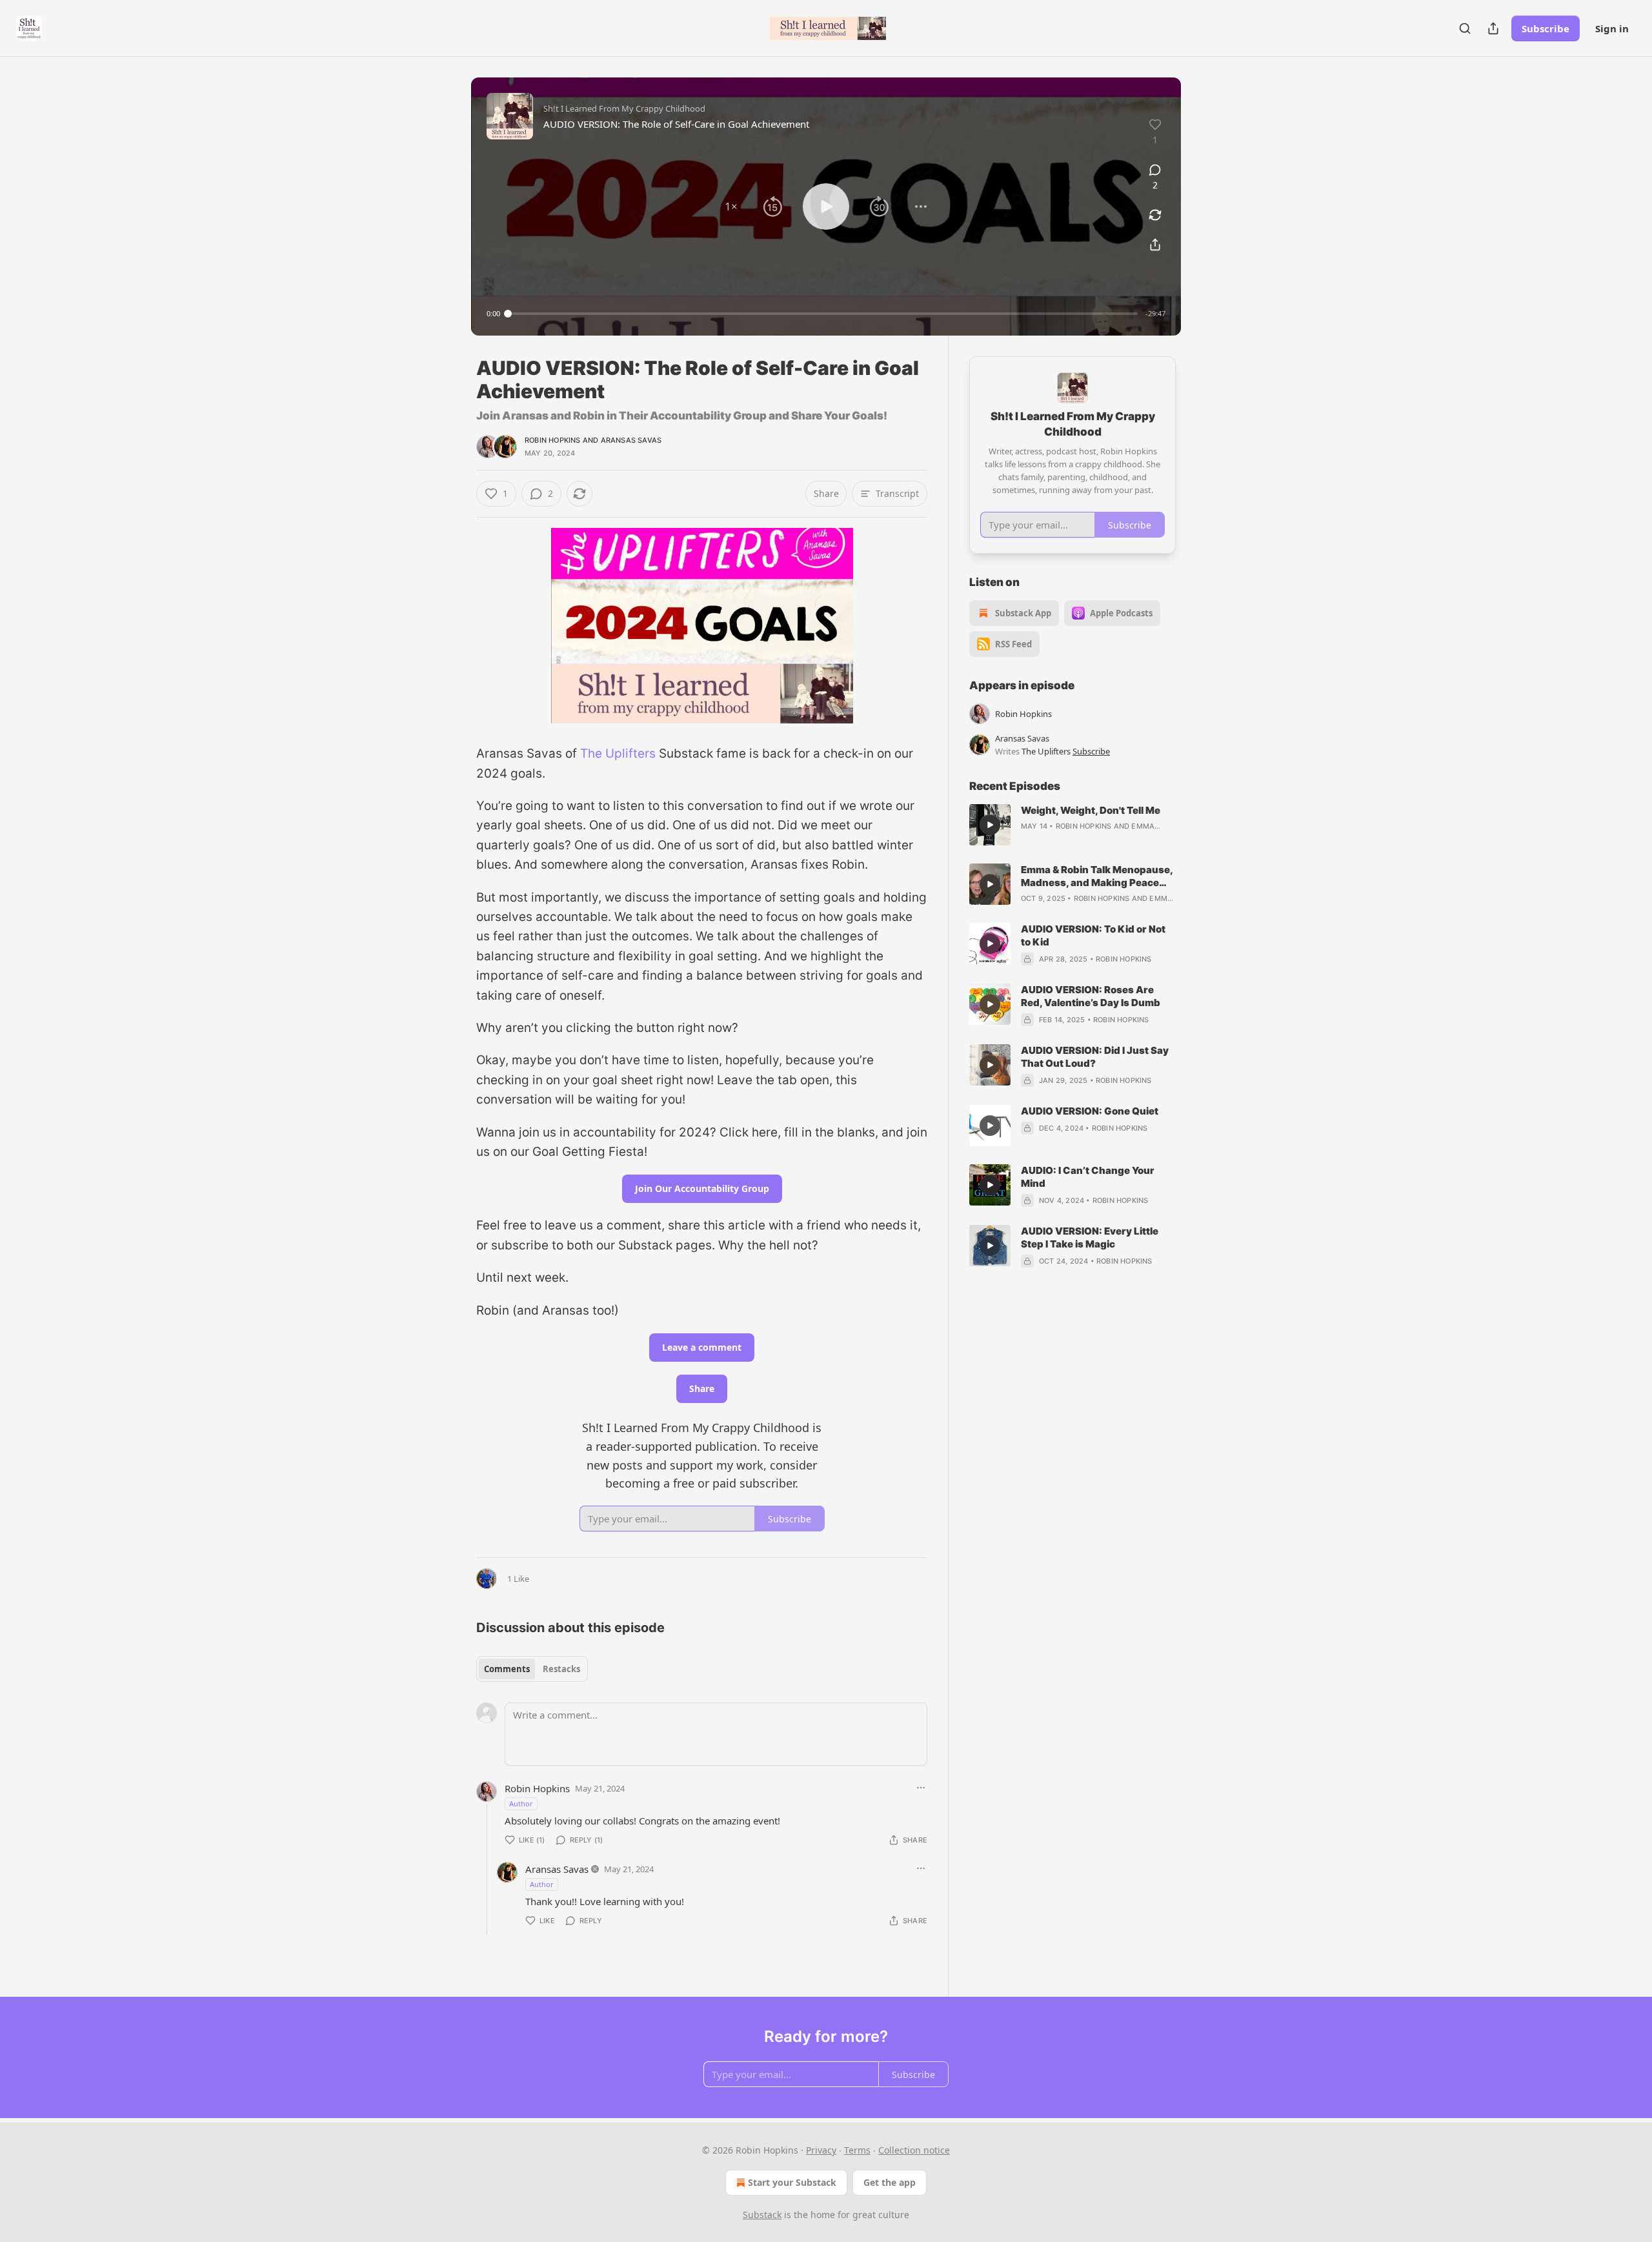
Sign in (1612, 28)
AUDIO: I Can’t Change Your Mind (1088, 1177)
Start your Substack (792, 2182)
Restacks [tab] (561, 1669)
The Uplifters (618, 753)
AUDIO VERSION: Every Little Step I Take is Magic (1090, 1237)
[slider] (823, 314)
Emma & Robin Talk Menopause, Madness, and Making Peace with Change (1097, 876)
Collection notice (914, 2150)
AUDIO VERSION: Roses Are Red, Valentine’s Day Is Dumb (1091, 996)
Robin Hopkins (553, 440)
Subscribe (1546, 28)
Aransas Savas (631, 440)
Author (521, 1803)
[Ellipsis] (921, 1788)
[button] (731, 207)
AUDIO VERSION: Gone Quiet (1090, 1111)
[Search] (1465, 28)
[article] (1073, 825)
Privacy (821, 2150)
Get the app (890, 2182)
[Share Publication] (1493, 28)
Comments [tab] (507, 1669)
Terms (857, 2150)
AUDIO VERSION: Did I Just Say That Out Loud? (1095, 1057)
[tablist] (532, 1669)
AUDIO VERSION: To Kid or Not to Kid (1093, 935)
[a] (990, 825)
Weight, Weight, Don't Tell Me (1091, 810)
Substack (762, 2215)
